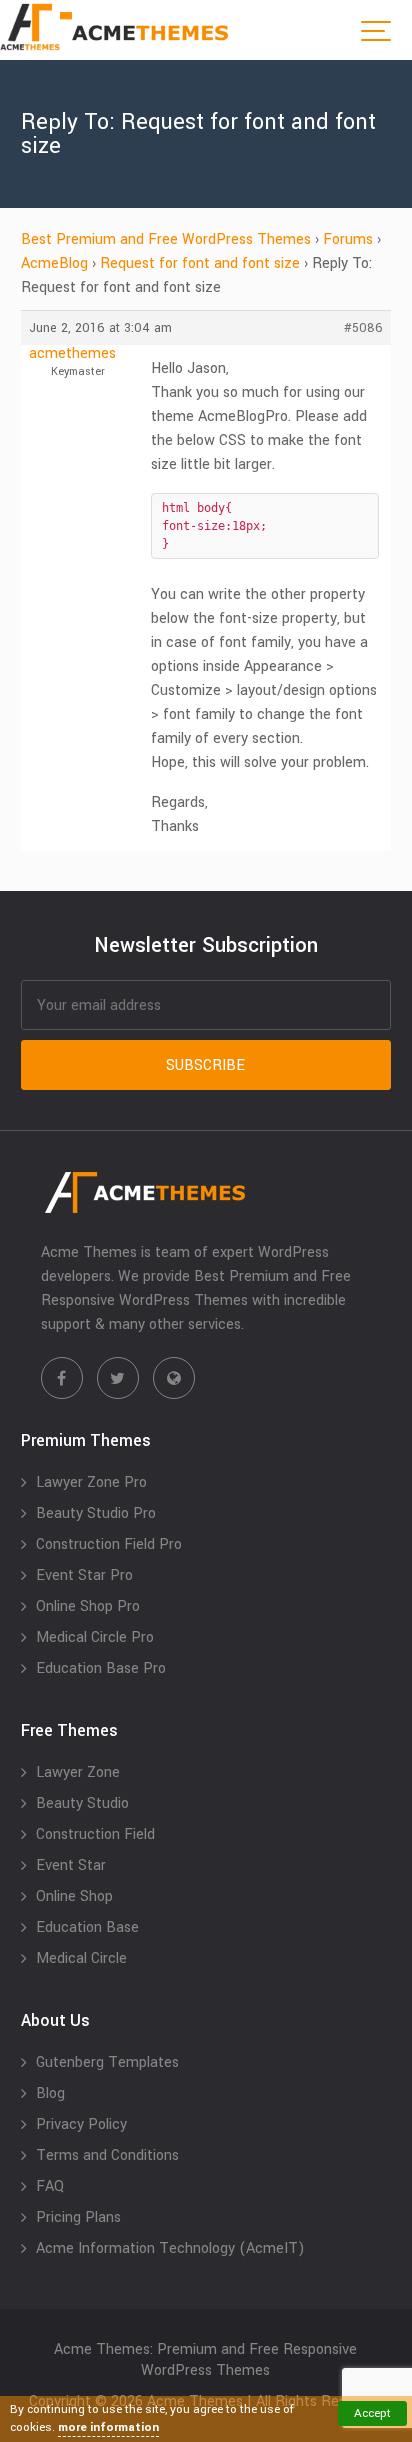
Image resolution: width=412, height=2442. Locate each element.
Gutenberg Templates (107, 2062)
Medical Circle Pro (95, 1637)
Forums (348, 239)
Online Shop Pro (88, 1606)
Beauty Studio (82, 1803)
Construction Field (95, 1834)
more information (108, 2427)
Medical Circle (81, 1958)
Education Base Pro (101, 1668)
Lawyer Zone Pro (91, 1482)
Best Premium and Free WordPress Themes (166, 239)
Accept (372, 2413)
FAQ (50, 2186)
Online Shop (74, 1896)
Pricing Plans (78, 2217)
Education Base (87, 1927)
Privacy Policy (81, 2124)
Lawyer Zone (78, 1772)
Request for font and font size (200, 263)
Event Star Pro (84, 1575)
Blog (50, 2093)
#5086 (363, 328)
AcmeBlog (54, 263)
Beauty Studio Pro (96, 1513)
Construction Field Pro (109, 1544)
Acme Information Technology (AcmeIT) (170, 2248)
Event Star (71, 1865)
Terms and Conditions (107, 2155)
